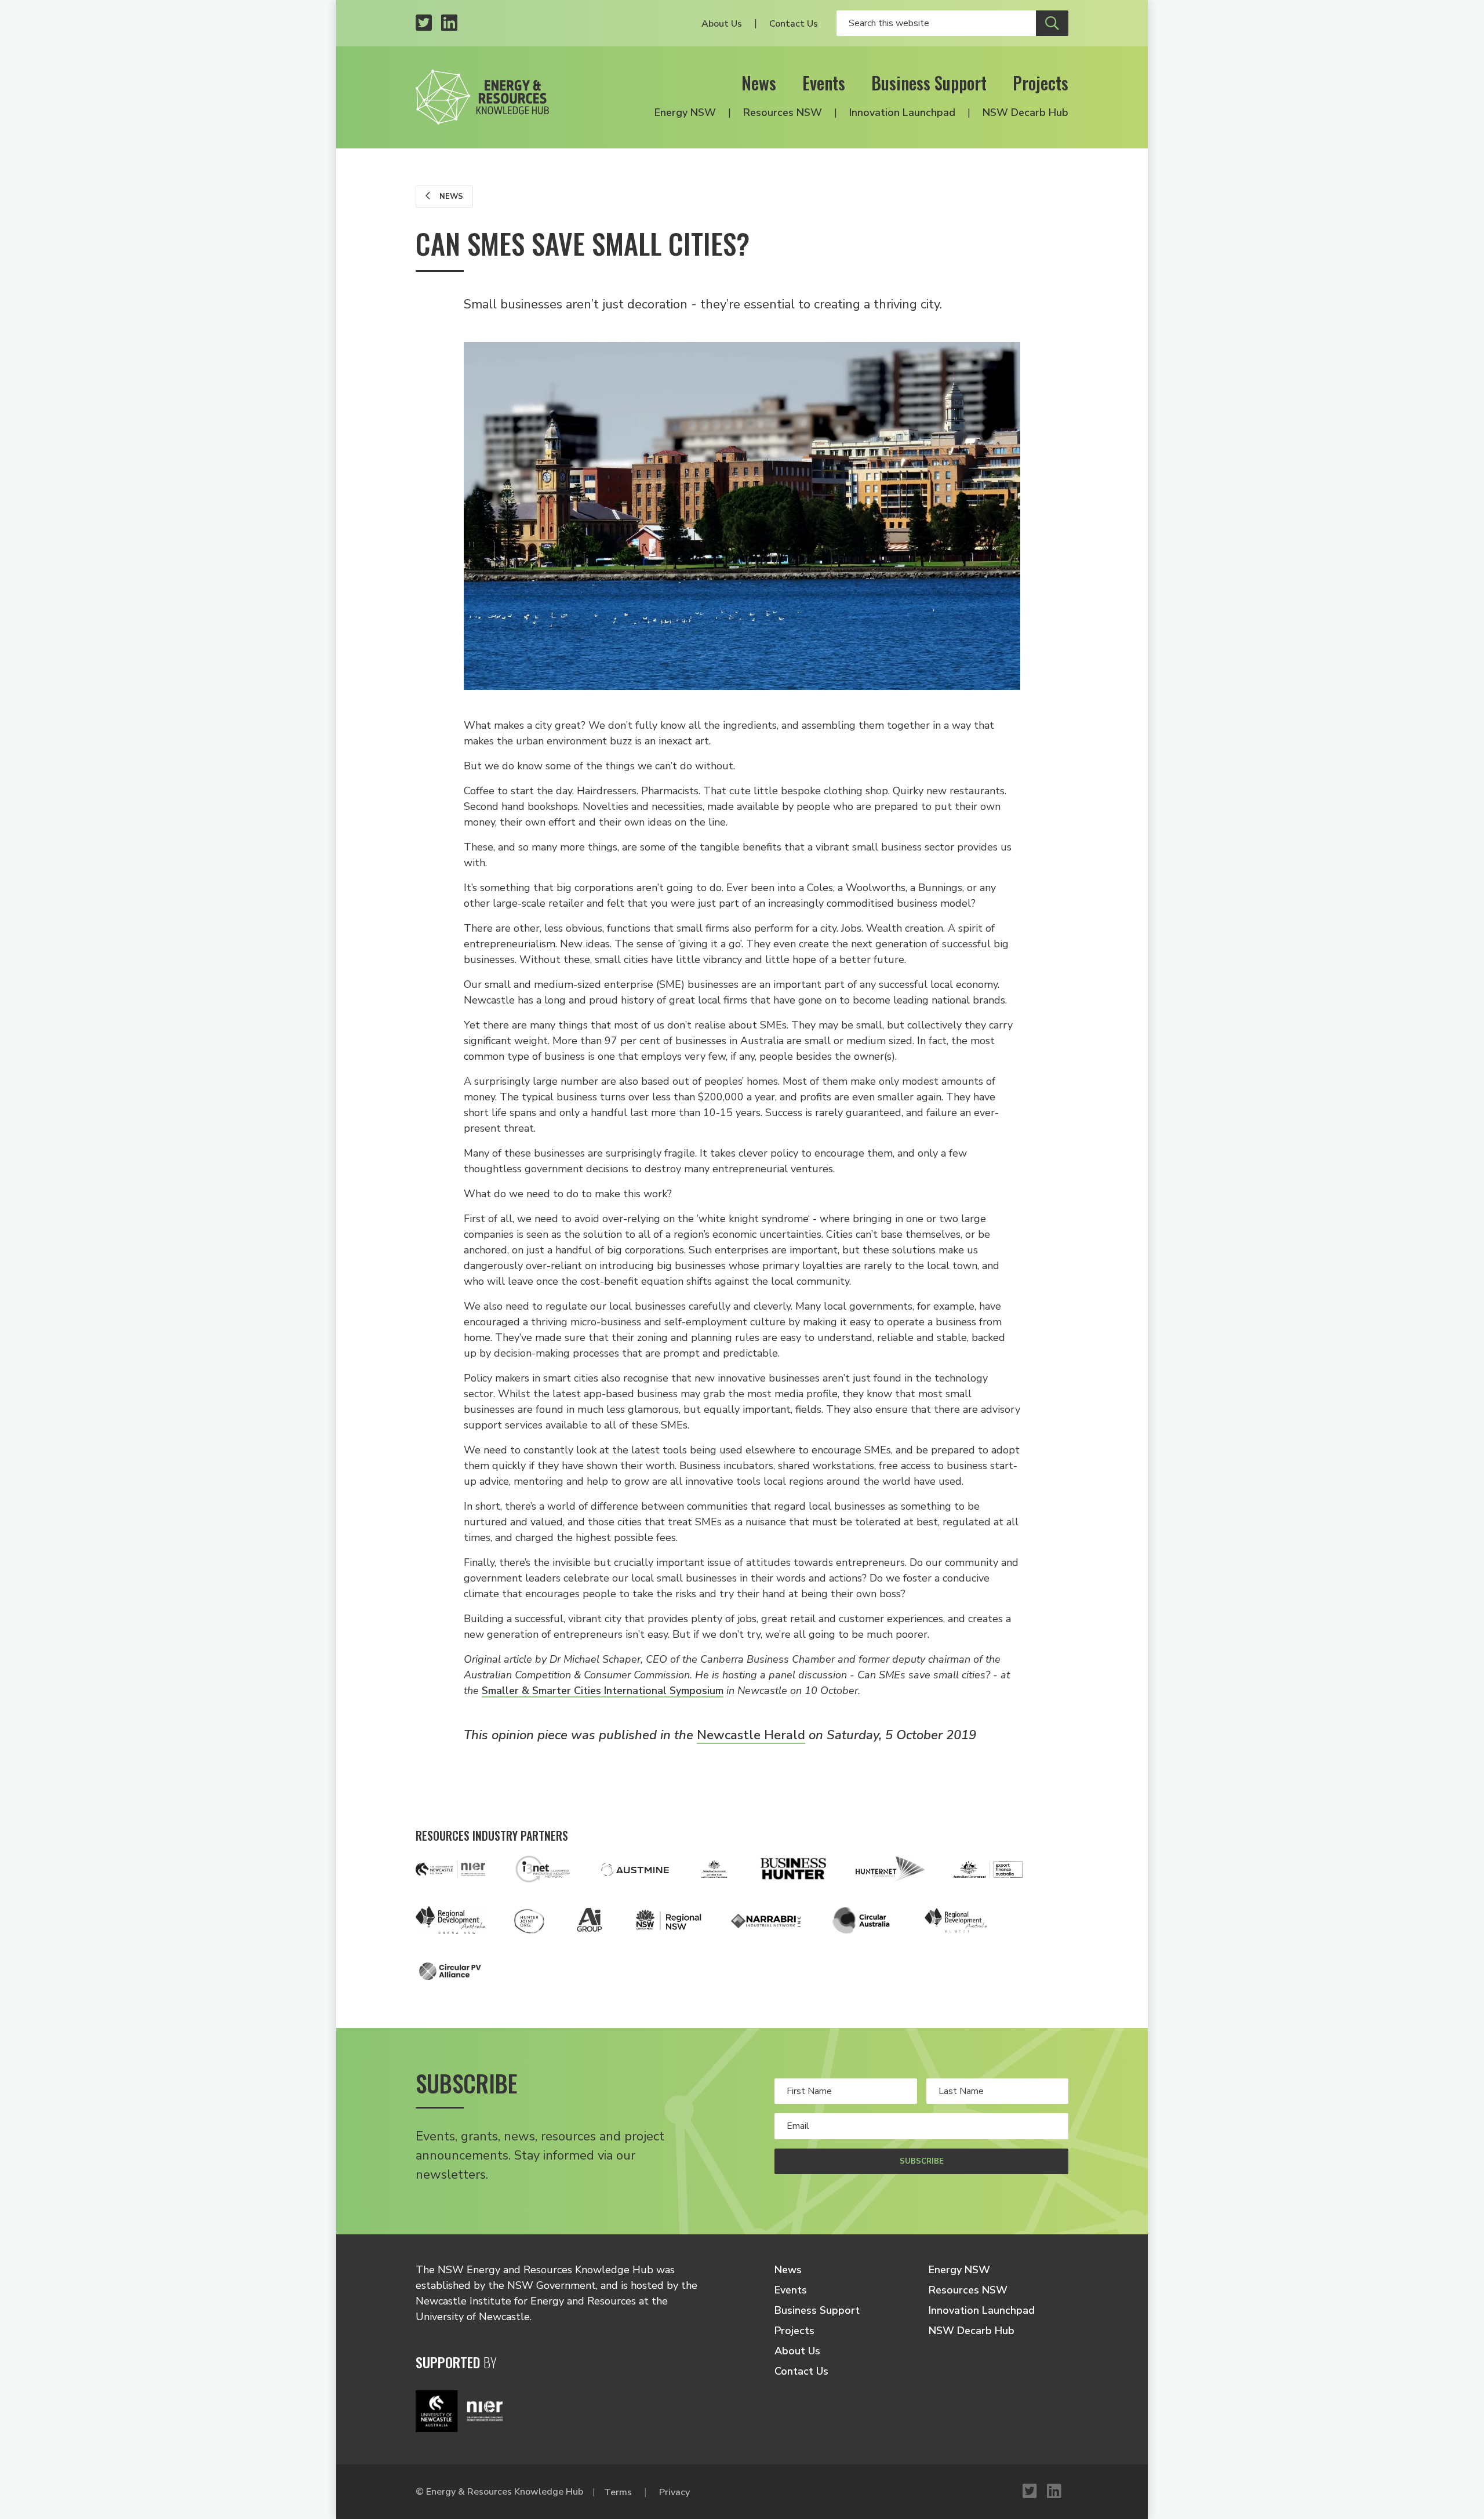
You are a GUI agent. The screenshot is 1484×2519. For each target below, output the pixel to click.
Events (824, 83)
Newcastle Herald (751, 1735)
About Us (722, 24)
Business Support (929, 83)
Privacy (674, 2492)
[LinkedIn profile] (449, 23)
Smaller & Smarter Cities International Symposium (603, 1691)
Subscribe (922, 2161)
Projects (1041, 83)
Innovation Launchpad (902, 112)
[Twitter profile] (424, 23)
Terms (618, 2492)
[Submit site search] (1052, 23)
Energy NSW (685, 112)
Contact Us (794, 24)
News (759, 83)
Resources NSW (783, 112)
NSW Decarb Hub (1025, 112)
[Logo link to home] (482, 97)
